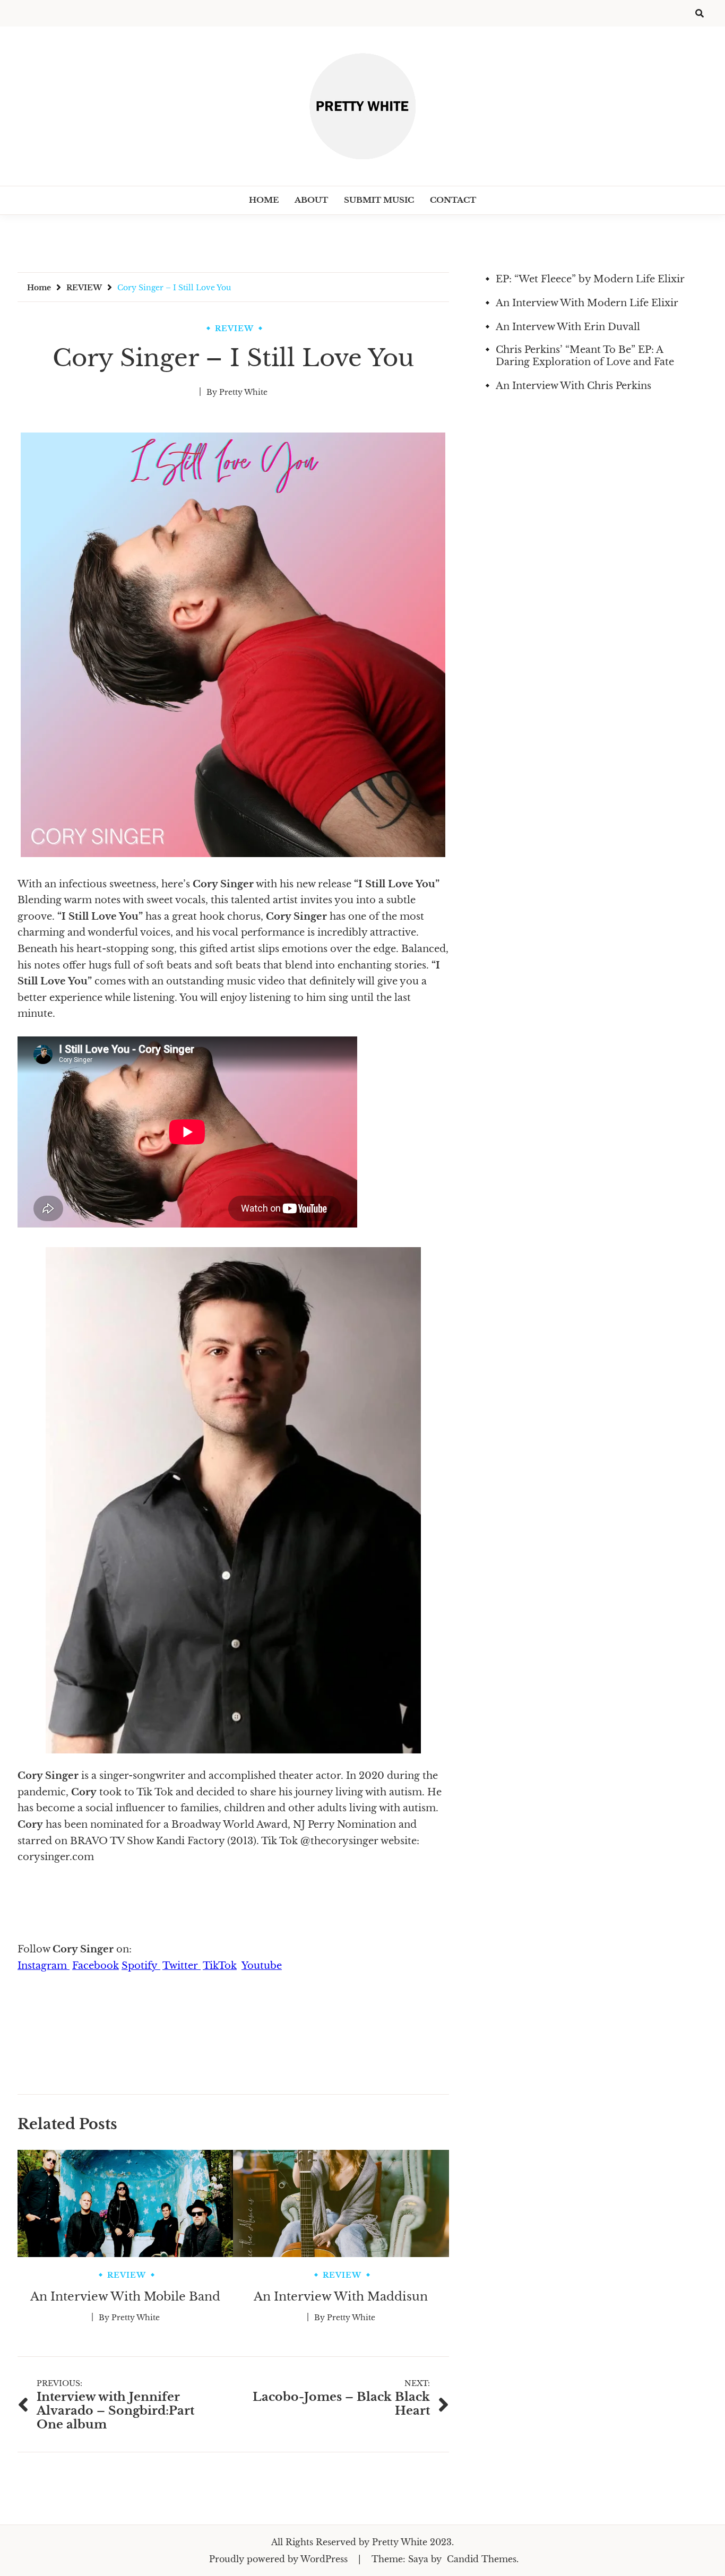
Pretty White (243, 392)
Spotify (141, 1966)
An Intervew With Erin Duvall (568, 327)
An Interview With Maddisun (341, 2297)
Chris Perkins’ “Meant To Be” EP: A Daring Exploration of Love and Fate (585, 356)
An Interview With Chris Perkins (573, 386)
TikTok (220, 1966)
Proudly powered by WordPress (280, 2559)
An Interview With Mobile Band (125, 2297)
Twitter (182, 1966)
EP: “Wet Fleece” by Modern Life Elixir (590, 279)
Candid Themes (482, 2559)
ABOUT (311, 200)
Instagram (44, 1966)
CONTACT (453, 200)
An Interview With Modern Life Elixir (587, 303)
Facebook (96, 1966)
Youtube (262, 1966)
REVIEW (234, 329)
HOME (264, 200)
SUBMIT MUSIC (379, 200)
